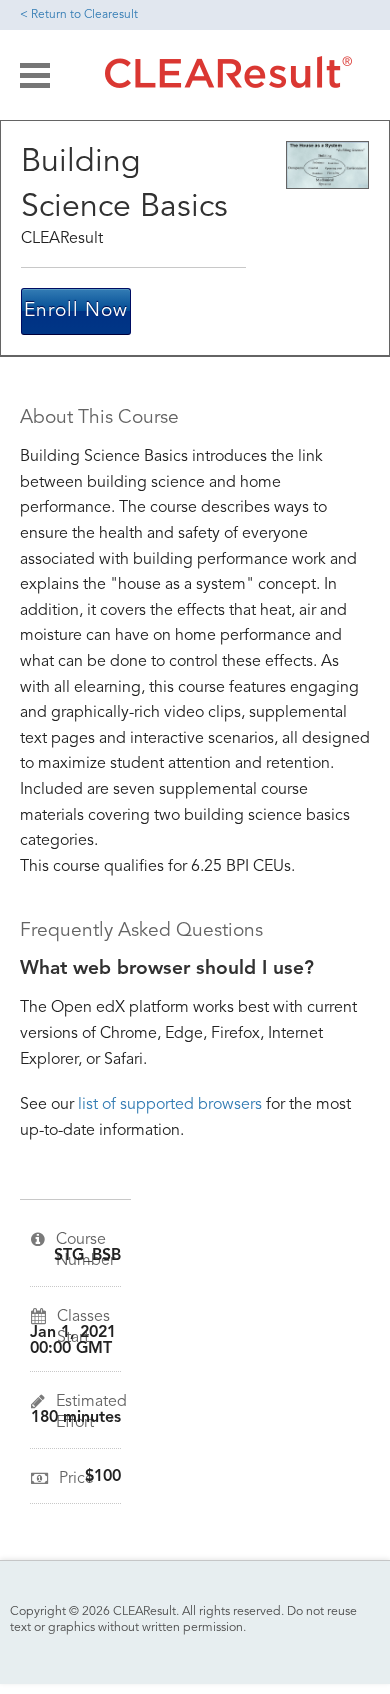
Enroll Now (76, 311)
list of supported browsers (170, 1105)
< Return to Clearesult (79, 15)
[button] (35, 75)
